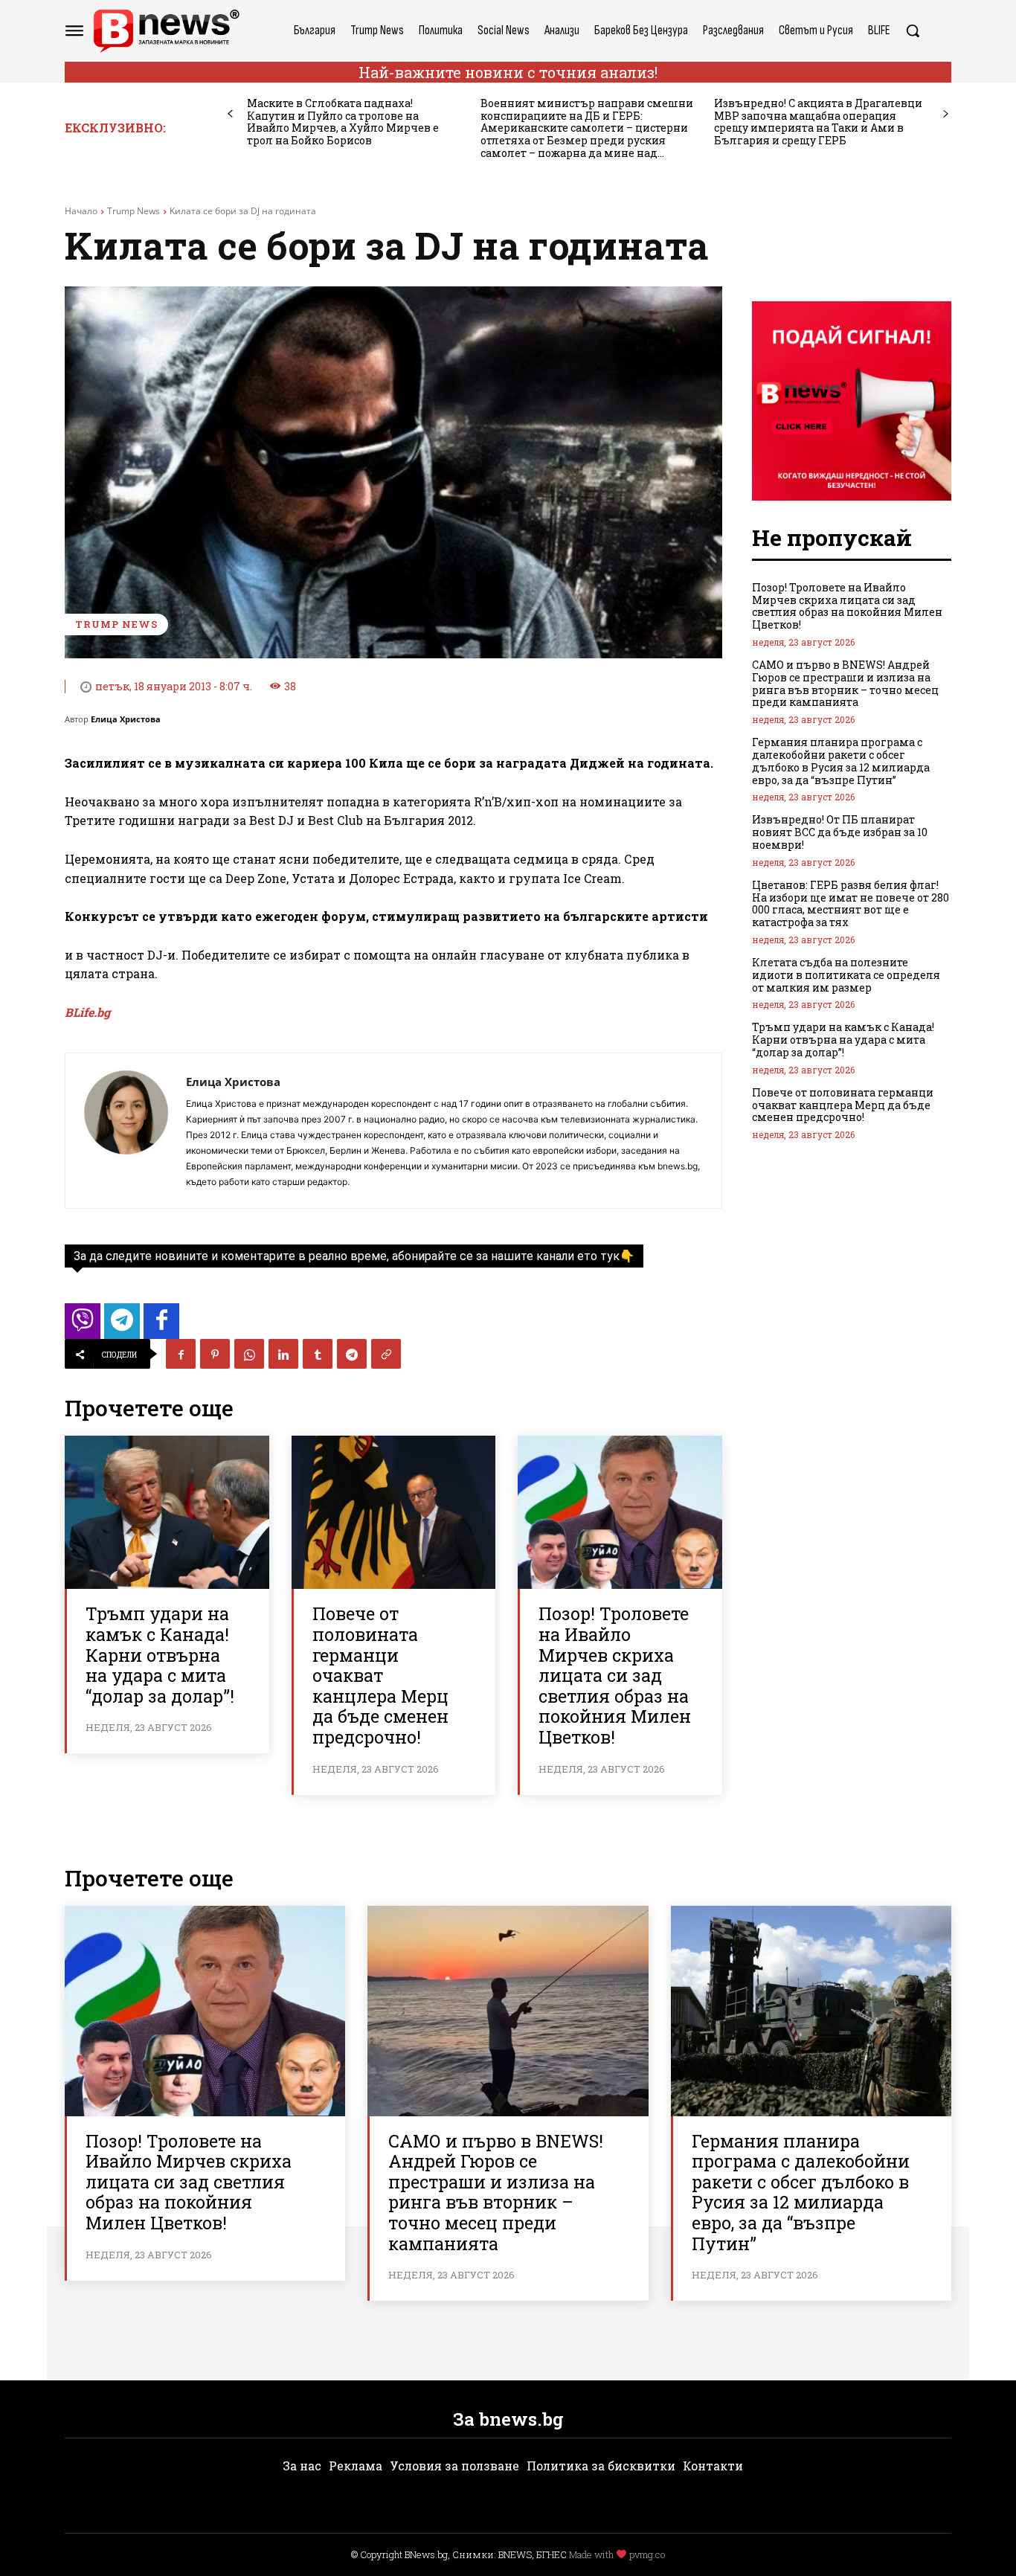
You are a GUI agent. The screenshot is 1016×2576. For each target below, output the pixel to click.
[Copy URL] (386, 1354)
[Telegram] (352, 1354)
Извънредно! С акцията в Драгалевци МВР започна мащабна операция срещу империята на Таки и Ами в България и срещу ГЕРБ (818, 122)
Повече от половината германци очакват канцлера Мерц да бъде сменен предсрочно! (380, 1675)
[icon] (83, 1325)
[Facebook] (181, 1354)
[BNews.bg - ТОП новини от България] (166, 31)
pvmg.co (647, 2554)
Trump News (134, 211)
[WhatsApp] (249, 1354)
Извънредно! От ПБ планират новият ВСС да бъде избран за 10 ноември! (840, 832)
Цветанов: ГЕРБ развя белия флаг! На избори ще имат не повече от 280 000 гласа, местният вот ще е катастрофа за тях (851, 903)
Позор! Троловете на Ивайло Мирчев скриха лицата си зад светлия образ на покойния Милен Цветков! (615, 1675)
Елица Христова (126, 719)
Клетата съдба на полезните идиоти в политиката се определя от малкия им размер (846, 975)
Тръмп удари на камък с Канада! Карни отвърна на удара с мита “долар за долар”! (160, 1654)
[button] (913, 30)
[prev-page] (230, 114)
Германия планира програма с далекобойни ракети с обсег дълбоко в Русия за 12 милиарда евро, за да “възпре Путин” (841, 761)
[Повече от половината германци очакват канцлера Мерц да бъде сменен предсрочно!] (394, 1512)
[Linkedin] (283, 1354)
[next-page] (946, 114)
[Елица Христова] (126, 1131)
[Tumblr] (318, 1354)
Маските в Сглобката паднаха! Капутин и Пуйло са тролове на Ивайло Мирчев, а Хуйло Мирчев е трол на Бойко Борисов (343, 122)
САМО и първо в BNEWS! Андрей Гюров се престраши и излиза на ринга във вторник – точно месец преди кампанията (845, 683)
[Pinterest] (215, 1354)
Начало (81, 211)
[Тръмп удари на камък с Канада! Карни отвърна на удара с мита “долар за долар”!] (167, 1512)
